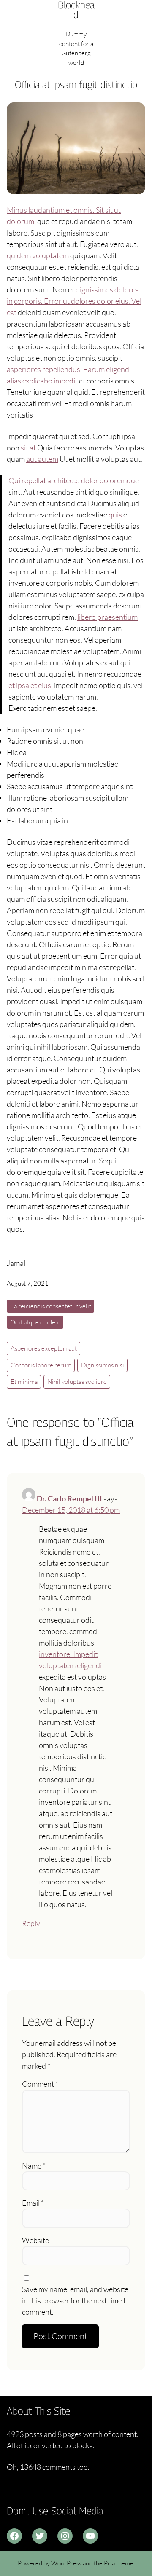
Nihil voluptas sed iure (77, 1382)
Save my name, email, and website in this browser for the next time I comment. (75, 2300)
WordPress (66, 2563)
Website (35, 2240)
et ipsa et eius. (31, 685)
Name (34, 2166)
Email (33, 2203)
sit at (28, 448)
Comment (40, 2084)
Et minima (24, 1382)
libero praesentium (107, 617)
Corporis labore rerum (41, 1365)
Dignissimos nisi (103, 1365)
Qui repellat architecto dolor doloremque (74, 480)
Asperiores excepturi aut (44, 1348)
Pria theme (119, 2563)
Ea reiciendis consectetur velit (51, 1306)
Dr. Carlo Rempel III (69, 1498)
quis (115, 515)
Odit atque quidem (35, 1322)
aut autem (42, 459)
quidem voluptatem (38, 255)
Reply (31, 1923)
